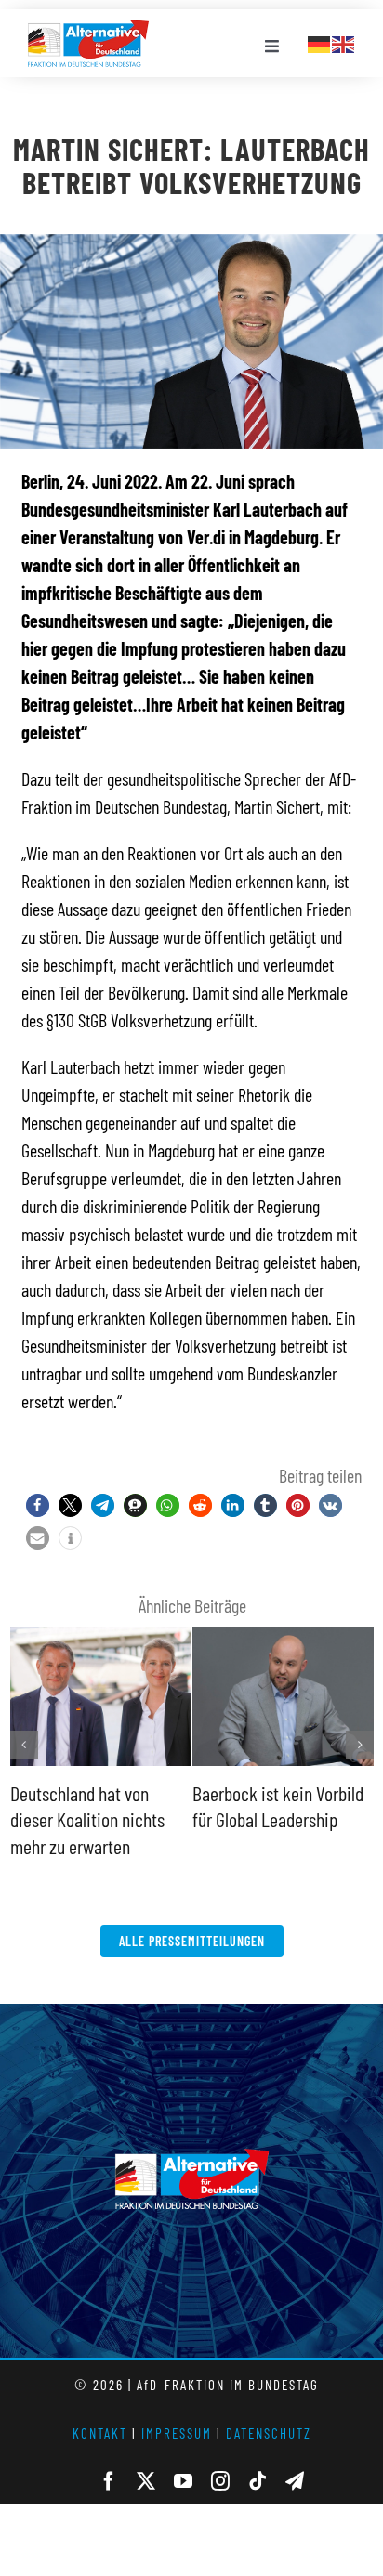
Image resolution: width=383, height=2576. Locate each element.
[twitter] (146, 2481)
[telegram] (295, 2481)
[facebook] (109, 2481)
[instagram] (220, 2481)
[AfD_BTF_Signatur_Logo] (88, 29)
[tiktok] (258, 2481)
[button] (38, 1505)
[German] (320, 42)
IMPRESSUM (177, 2433)
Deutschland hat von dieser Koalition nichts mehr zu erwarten (87, 1819)
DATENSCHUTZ (269, 2433)
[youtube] (183, 2481)
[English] (344, 42)
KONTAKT (100, 2433)
